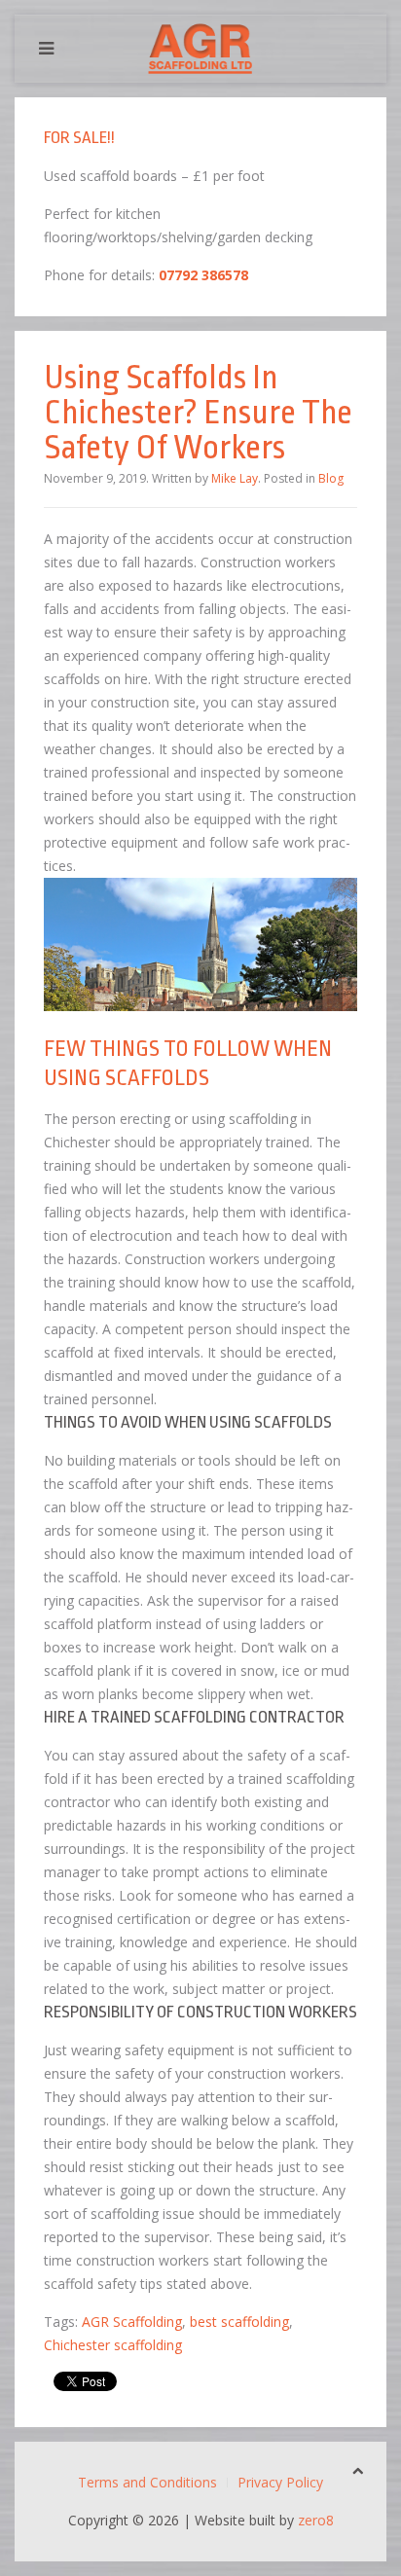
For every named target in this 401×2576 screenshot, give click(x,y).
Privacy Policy (280, 2482)
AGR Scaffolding (132, 2322)
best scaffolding (239, 2322)
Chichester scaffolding (113, 2345)
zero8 (316, 2520)
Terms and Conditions (147, 2482)
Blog (331, 478)
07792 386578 (203, 275)
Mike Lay (235, 478)
